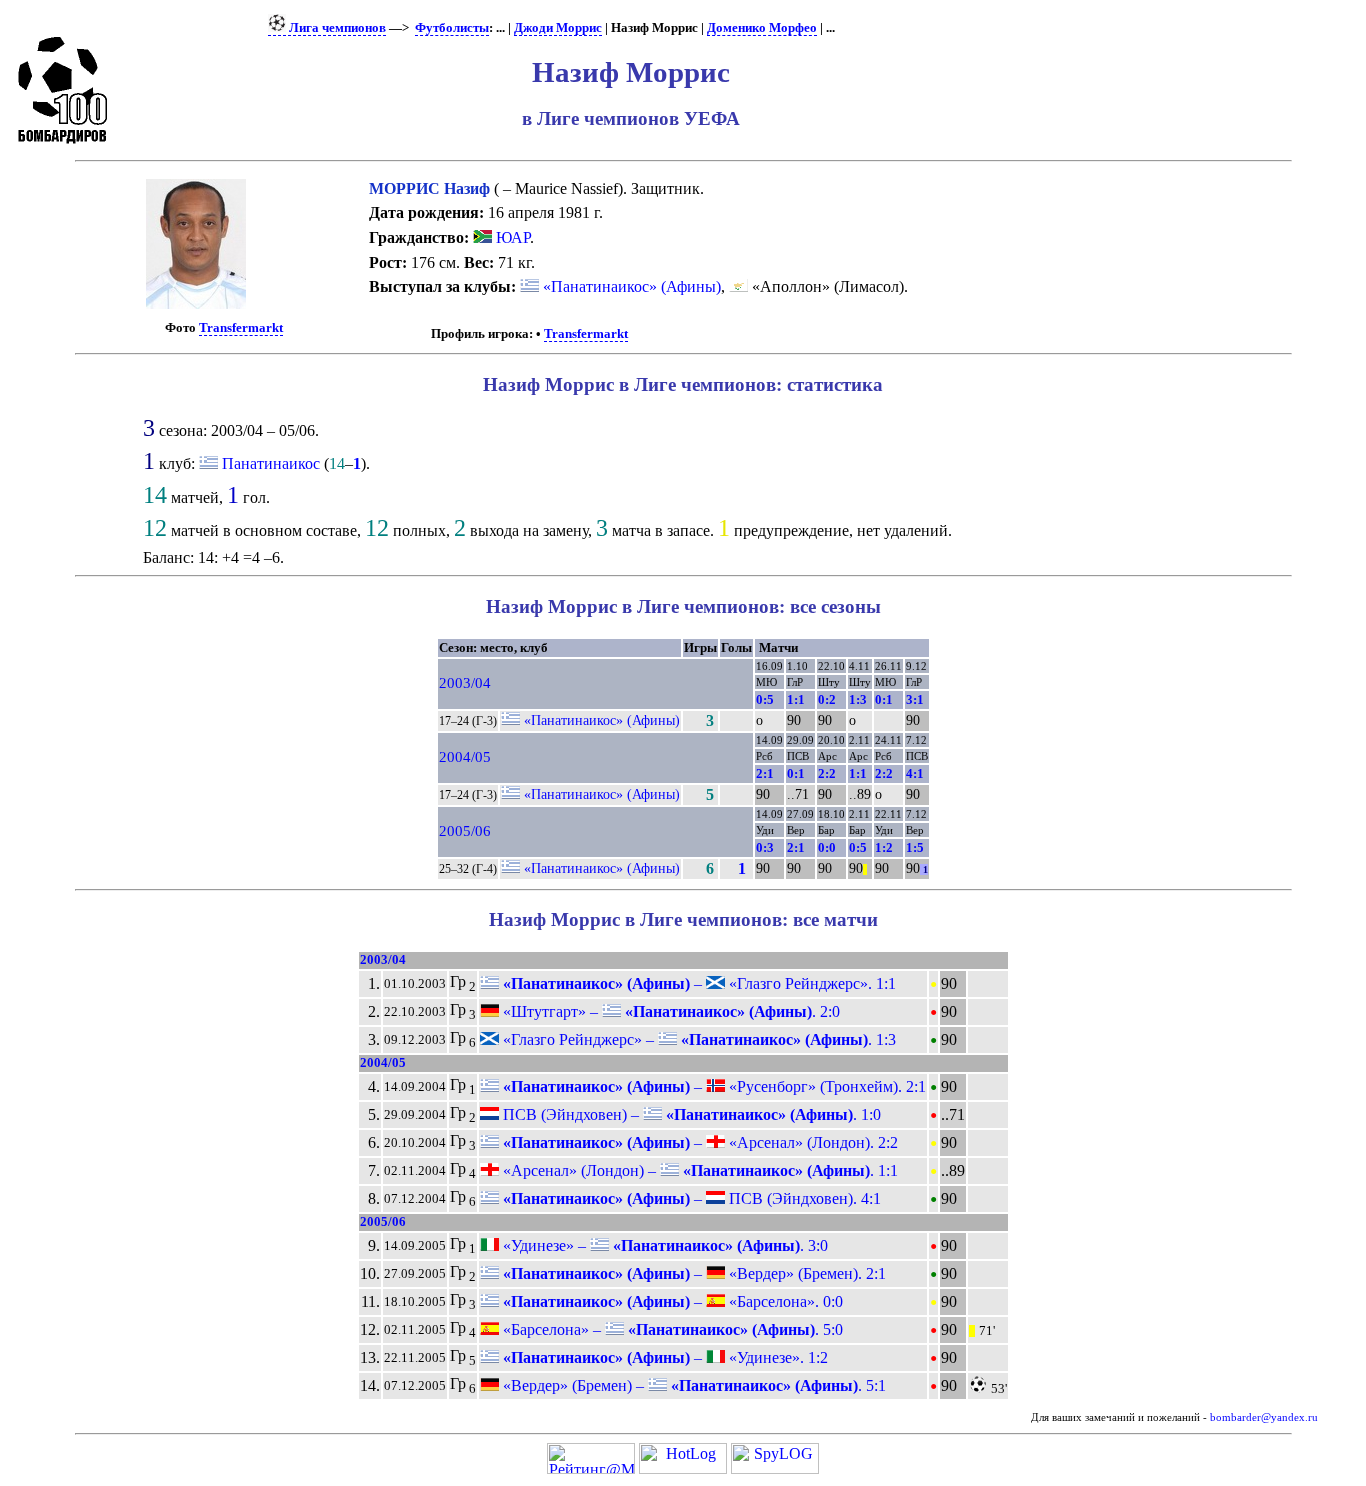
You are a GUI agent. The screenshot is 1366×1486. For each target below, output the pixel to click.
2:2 (827, 773)
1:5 (915, 847)
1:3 (858, 699)
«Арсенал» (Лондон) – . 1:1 (698, 1170)
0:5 (765, 699)
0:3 (765, 847)
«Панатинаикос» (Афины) (630, 286)
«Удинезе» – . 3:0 (663, 1245)
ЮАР (511, 237)
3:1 (915, 699)
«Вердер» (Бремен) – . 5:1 (692, 1385)
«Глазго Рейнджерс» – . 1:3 (697, 1039)
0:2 (827, 699)
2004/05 (465, 757)
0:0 (827, 847)
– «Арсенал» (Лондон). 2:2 (698, 1142)
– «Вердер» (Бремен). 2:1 (692, 1273)
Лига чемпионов (336, 28)
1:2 (884, 847)
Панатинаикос (271, 463)
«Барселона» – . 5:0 (671, 1329)
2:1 (765, 773)
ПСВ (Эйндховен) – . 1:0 (690, 1114)
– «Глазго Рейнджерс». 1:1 (697, 983)
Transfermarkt (241, 328)
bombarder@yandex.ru (1264, 1417)
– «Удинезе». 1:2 (663, 1357)
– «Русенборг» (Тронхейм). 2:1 (712, 1086)
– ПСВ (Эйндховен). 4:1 (690, 1198)
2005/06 (465, 831)
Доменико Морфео (762, 28)
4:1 (915, 773)
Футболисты (452, 28)
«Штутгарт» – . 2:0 (669, 1011)
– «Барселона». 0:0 (671, 1301)
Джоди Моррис (558, 28)
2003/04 (465, 683)
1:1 (796, 699)
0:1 (884, 699)
